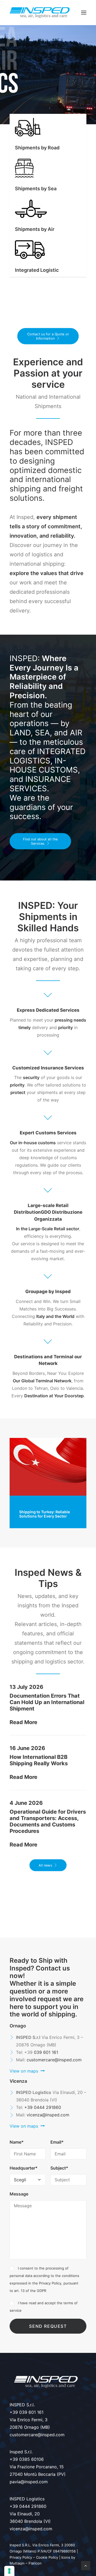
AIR (76, 733)
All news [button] (45, 1865)
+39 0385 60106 (27, 2459)
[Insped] (40, 13)
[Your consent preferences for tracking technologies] (9, 2571)
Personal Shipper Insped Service (42, 1514)
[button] (84, 13)
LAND (20, 733)
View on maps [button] (24, 2071)
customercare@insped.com (54, 2060)
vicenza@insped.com (48, 2115)
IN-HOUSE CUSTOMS (44, 765)
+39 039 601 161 (27, 2412)
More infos (24, 276)
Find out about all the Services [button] (41, 841)
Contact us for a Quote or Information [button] (49, 336)
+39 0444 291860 (43, 2107)
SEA (42, 733)
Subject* (59, 2168)
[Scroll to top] (86, 2565)
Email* (57, 2142)
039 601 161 (46, 2052)
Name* (17, 2142)
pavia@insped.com (29, 2482)
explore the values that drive (47, 573)
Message (19, 2194)
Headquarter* (24, 2168)
